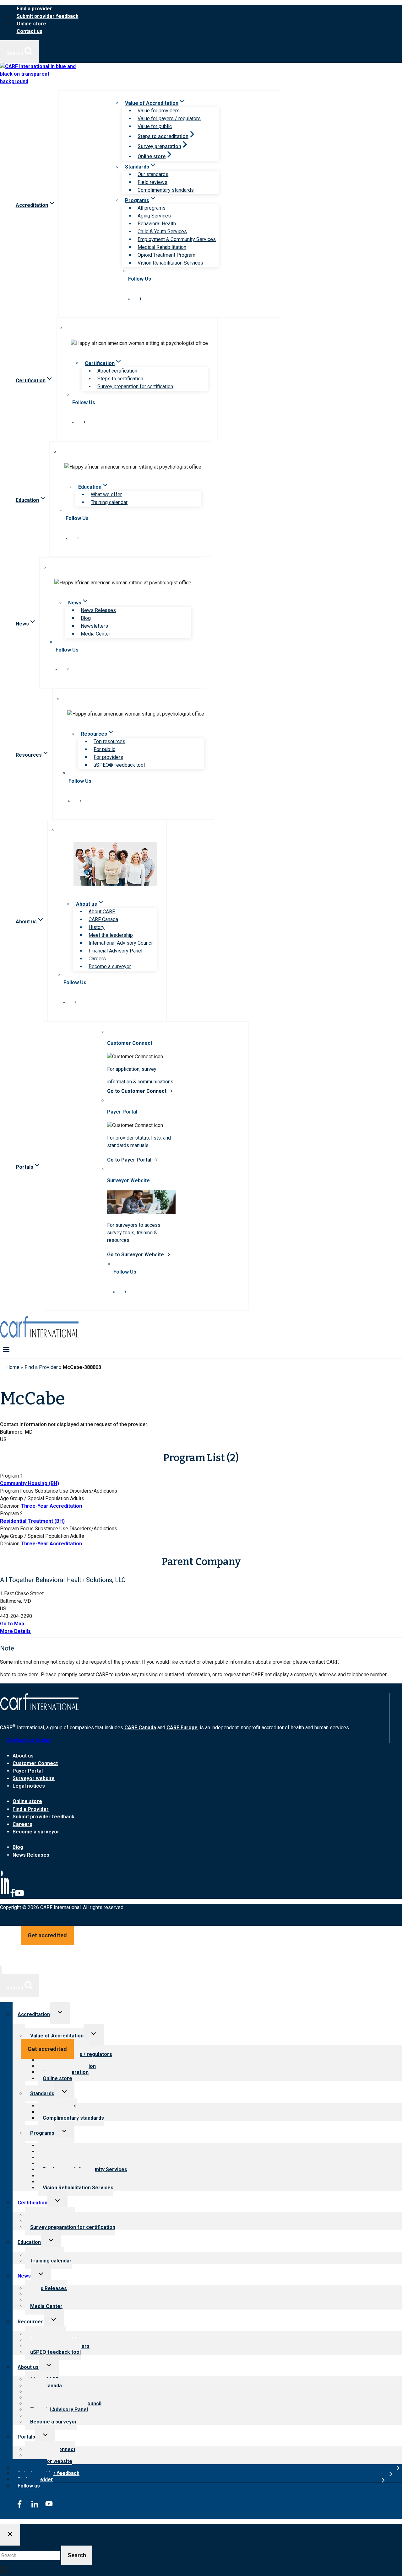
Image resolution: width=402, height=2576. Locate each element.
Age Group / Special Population (34, 1498)
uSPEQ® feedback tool (119, 765)
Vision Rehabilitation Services (170, 263)
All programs (152, 208)
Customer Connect (35, 1763)
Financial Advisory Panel (115, 951)
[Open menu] (6, 1349)
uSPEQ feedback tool (55, 2352)
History (97, 927)
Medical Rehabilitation (162, 247)
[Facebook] (13, 1896)
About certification (117, 371)
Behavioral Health (157, 224)
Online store (31, 24)
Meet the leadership (111, 935)
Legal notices (29, 1786)
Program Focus (17, 1491)
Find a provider (34, 9)
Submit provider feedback (48, 16)
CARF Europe (182, 1728)
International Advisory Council (121, 943)
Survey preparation (159, 146)
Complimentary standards (166, 190)
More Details (15, 1631)
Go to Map (12, 1624)
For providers (108, 757)
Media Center (95, 634)
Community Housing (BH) (30, 1483)
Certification (33, 2203)
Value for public (155, 126)
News (24, 2276)
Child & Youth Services (162, 231)
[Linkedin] (5, 1896)
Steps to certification (120, 379)
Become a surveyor (110, 966)
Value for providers (159, 111)
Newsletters (94, 626)
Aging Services (154, 216)
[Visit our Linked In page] (129, 298)
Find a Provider (41, 1367)
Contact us (30, 31)
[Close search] (10, 2535)
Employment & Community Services (177, 239)
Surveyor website (34, 1778)
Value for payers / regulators (169, 118)
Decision (10, 1506)
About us (23, 1756)
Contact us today (29, 1740)
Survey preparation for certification (135, 386)
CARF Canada (103, 919)
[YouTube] (19, 1896)
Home (13, 1367)
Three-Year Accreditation (51, 1506)
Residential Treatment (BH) (32, 1521)
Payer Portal (28, 1771)
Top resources (109, 741)
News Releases (98, 610)
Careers (97, 959)
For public (104, 749)
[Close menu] (1, 1970)
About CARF (102, 912)
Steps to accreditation (163, 136)
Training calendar (109, 502)
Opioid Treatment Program (166, 255)
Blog (86, 618)
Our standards (153, 174)
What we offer (106, 494)
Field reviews (152, 182)
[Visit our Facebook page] (140, 298)
